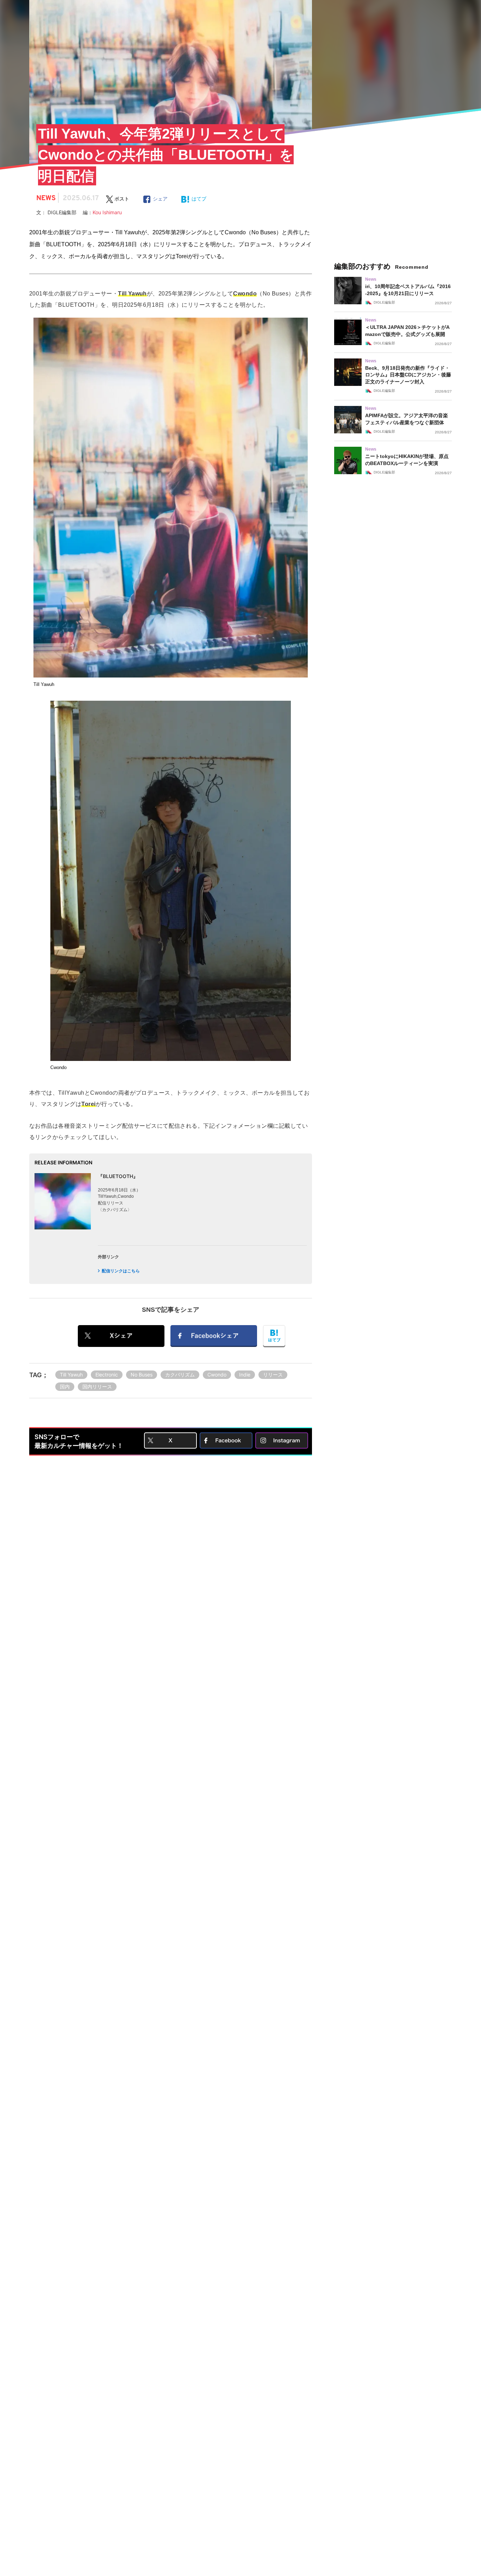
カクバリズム (180, 1375)
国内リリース (97, 1386)
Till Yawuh (71, 1375)
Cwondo (217, 1375)
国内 (65, 1386)
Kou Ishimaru (107, 212)
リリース (273, 1375)
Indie (245, 1375)
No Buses (142, 1375)
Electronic (107, 1375)
